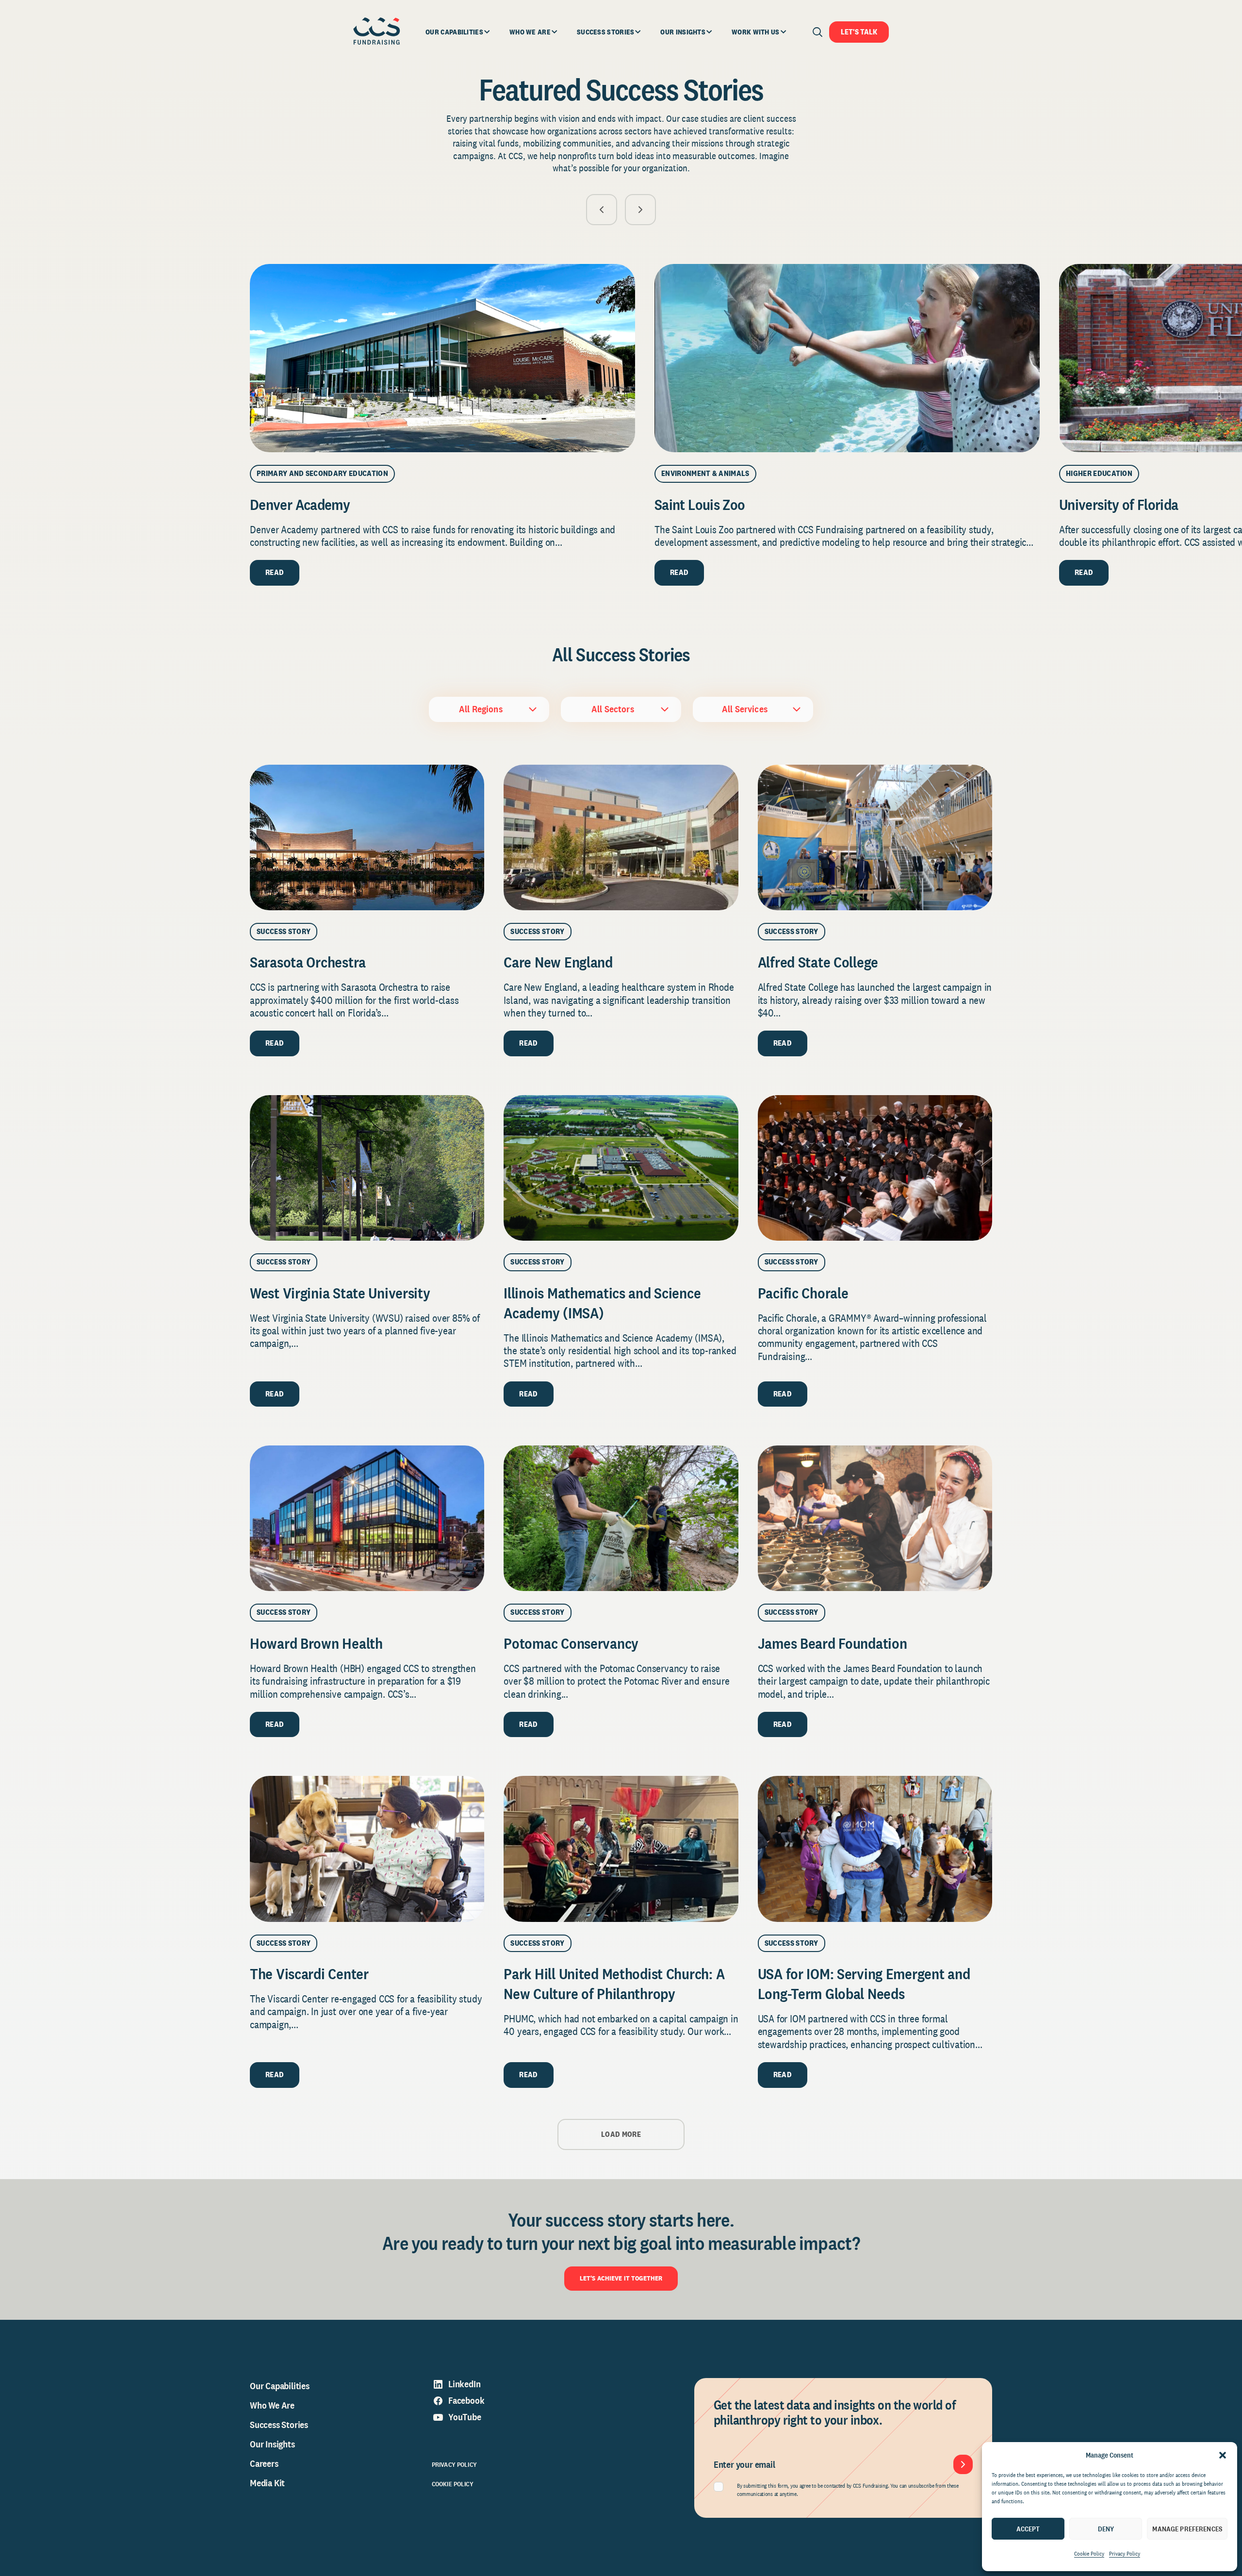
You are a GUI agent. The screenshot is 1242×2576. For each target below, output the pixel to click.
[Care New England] (621, 837)
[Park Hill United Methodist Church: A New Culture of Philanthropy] (621, 1849)
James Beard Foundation (833, 1643)
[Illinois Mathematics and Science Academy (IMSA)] (621, 1168)
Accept (1028, 2529)
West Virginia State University (342, 1293)
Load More (621, 2134)
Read (275, 572)
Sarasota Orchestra (308, 962)
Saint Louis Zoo (700, 504)
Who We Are (272, 2405)
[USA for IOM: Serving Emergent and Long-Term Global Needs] (875, 1849)
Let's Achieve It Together (621, 2278)
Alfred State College (818, 962)
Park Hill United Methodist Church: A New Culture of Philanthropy (614, 1984)
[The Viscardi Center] (367, 1849)
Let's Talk (859, 32)
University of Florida (1119, 504)
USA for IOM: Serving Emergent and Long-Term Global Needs (864, 1984)
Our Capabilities (280, 2386)
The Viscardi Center (309, 1974)
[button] (1223, 2455)
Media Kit (267, 2483)
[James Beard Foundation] (875, 1518)
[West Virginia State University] (367, 1168)
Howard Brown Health (316, 1643)
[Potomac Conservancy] (621, 1518)
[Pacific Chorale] (875, 1168)
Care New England (558, 962)
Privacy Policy (1125, 2554)
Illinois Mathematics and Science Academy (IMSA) (602, 1303)
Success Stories (279, 2425)
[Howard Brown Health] (367, 1518)
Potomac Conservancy (571, 1643)
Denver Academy (300, 504)
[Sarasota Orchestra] (367, 837)
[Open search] (817, 32)
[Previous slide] (602, 210)
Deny (1106, 2529)
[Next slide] (640, 210)
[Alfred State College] (875, 837)
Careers (264, 2463)
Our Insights (272, 2444)
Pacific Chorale (803, 1293)
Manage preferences (1187, 2529)
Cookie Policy (1089, 2554)
